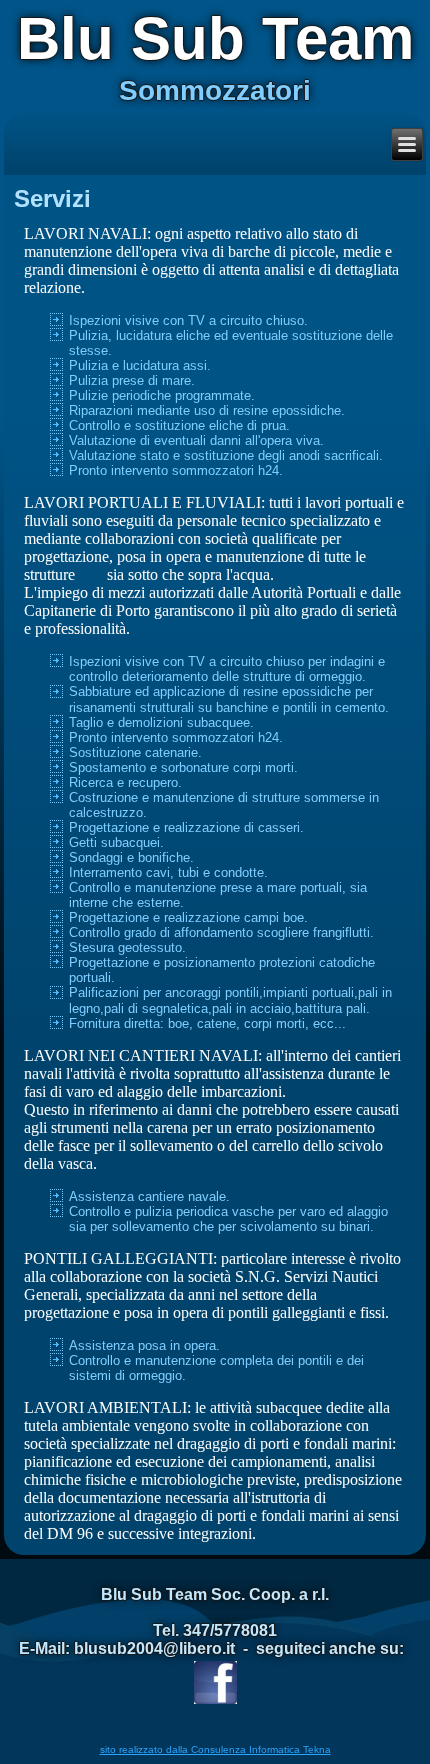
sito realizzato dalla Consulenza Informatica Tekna (215, 1749)
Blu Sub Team (215, 38)
